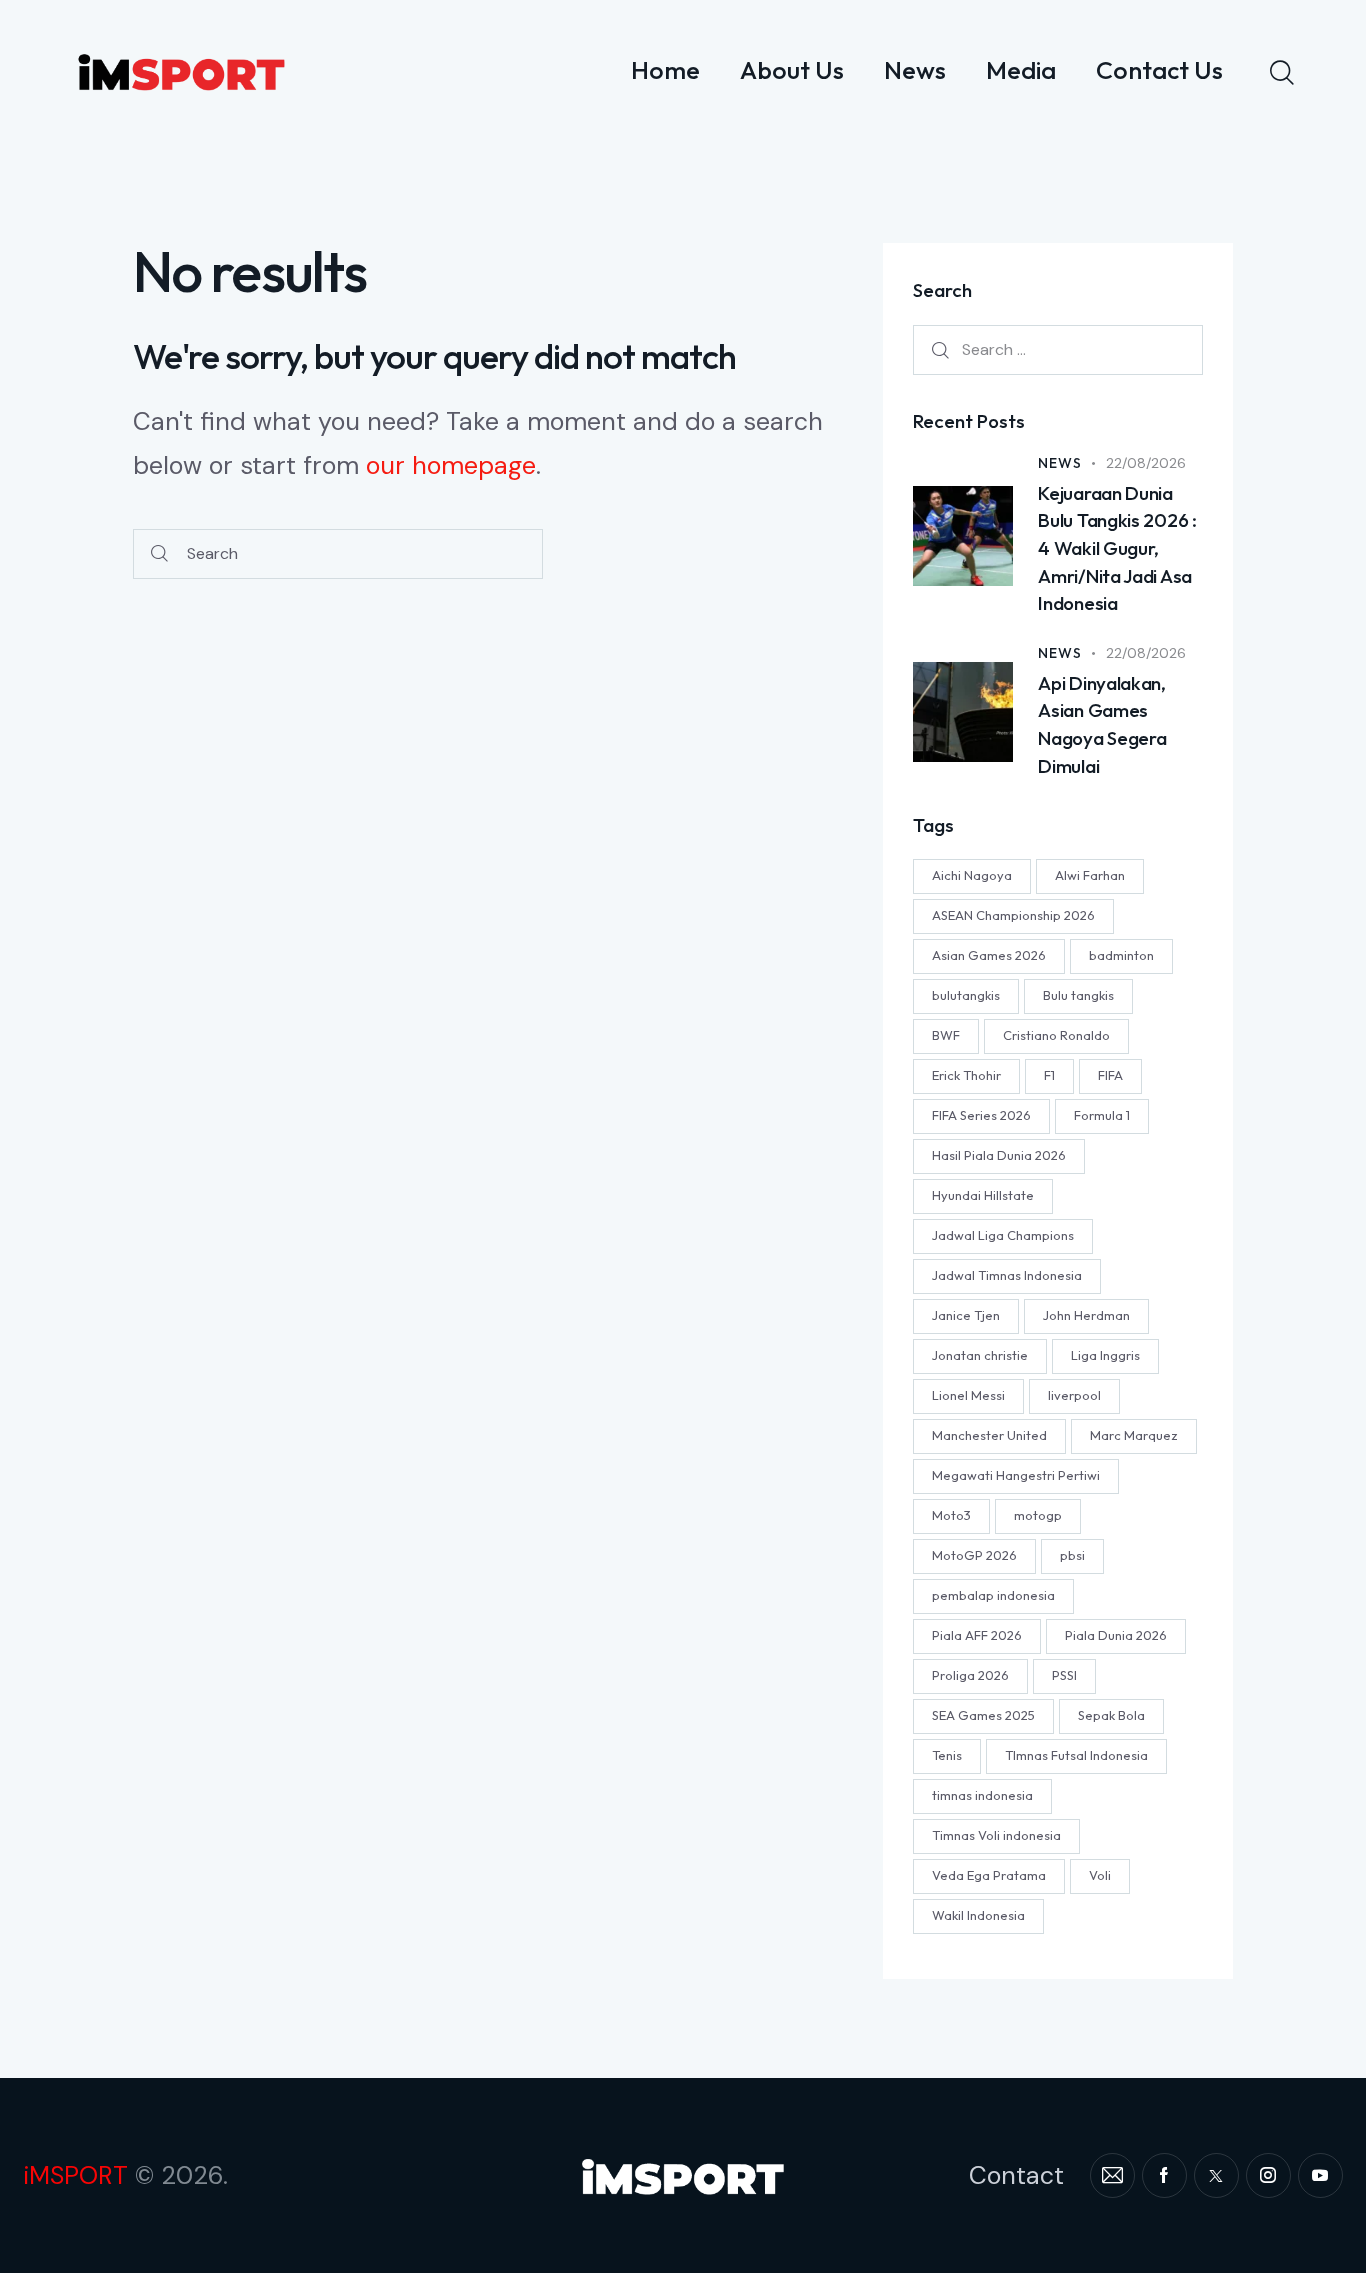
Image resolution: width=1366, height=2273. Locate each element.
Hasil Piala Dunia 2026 (999, 1154)
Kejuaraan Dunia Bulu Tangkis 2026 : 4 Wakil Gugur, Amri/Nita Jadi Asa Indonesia (1117, 548)
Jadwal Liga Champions (1003, 1234)
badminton (1121, 954)
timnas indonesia (982, 1794)
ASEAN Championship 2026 (1013, 914)
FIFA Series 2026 (981, 1114)
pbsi (1072, 1554)
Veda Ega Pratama (989, 1874)
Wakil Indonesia (978, 1914)
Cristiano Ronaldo (1056, 1034)
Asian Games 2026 (989, 954)
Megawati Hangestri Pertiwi (1016, 1474)
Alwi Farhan (1090, 874)
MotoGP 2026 (974, 1554)
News (1059, 463)
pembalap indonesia (993, 1594)
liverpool (1074, 1394)
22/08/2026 (1146, 463)
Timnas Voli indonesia (996, 1834)
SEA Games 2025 (983, 1714)
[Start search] (159, 554)
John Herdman (1086, 1314)
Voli (1100, 1874)
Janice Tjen (966, 1314)
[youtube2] (1320, 2175)
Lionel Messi (968, 1394)
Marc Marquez (1134, 1434)
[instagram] (1268, 2175)
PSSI (1064, 1674)
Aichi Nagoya (972, 874)
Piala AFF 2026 (977, 1634)
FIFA (1110, 1074)
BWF (946, 1034)
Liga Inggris (1105, 1354)
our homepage (451, 465)
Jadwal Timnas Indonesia (1007, 1274)
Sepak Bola (1111, 1714)
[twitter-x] (1216, 2175)
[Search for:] (1058, 349)
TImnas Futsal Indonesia (1076, 1754)
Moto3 (951, 1514)
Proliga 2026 (970, 1674)
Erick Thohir (966, 1074)
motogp (1038, 1514)
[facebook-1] (1164, 2175)
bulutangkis (966, 994)
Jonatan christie (980, 1354)
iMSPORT (75, 2175)
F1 (1049, 1074)
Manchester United (989, 1434)
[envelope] (1112, 2175)
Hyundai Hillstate (983, 1194)
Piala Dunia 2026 (1116, 1634)
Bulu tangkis (1078, 994)
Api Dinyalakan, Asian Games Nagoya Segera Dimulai (1102, 724)
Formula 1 (1102, 1114)
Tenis (947, 1754)
